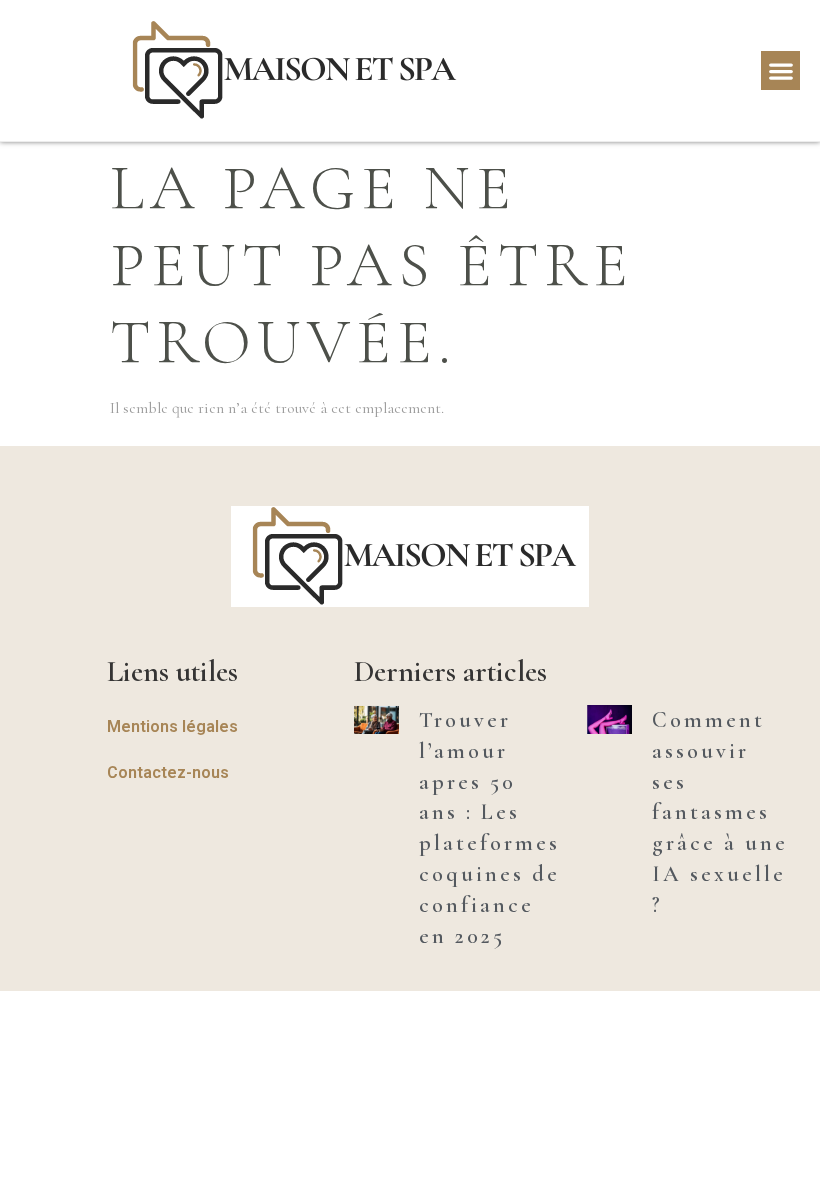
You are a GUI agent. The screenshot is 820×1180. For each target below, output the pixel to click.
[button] (780, 70)
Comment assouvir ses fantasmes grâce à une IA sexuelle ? (720, 812)
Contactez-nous (168, 772)
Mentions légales (172, 726)
